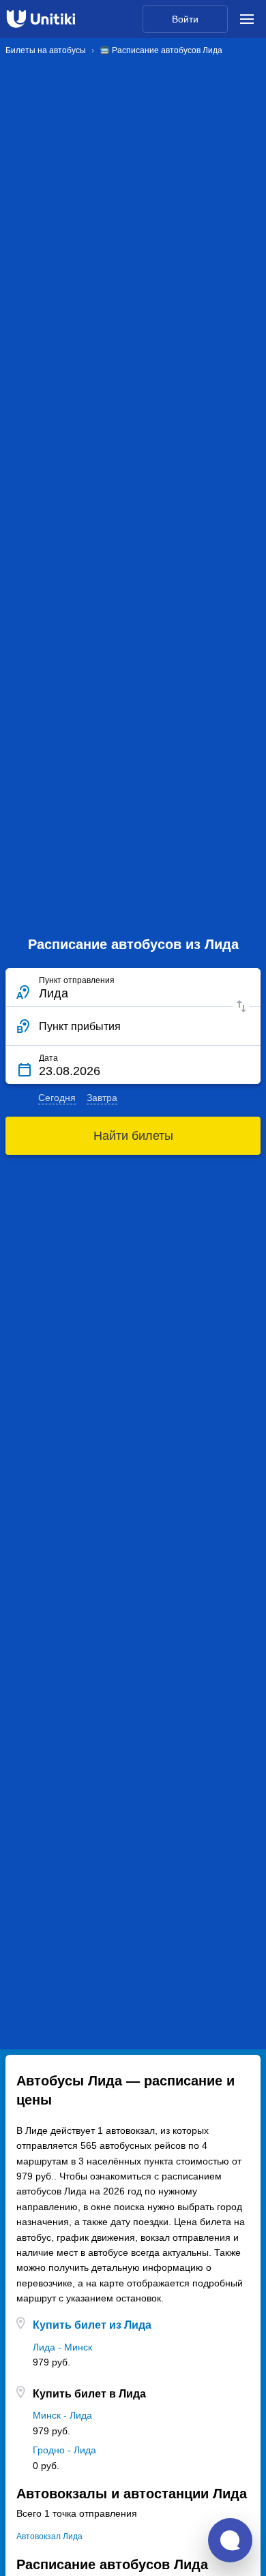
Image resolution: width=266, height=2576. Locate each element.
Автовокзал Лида (49, 2536)
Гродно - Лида (64, 2450)
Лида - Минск (62, 2347)
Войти (185, 19)
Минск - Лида (62, 2415)
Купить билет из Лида (92, 2325)
